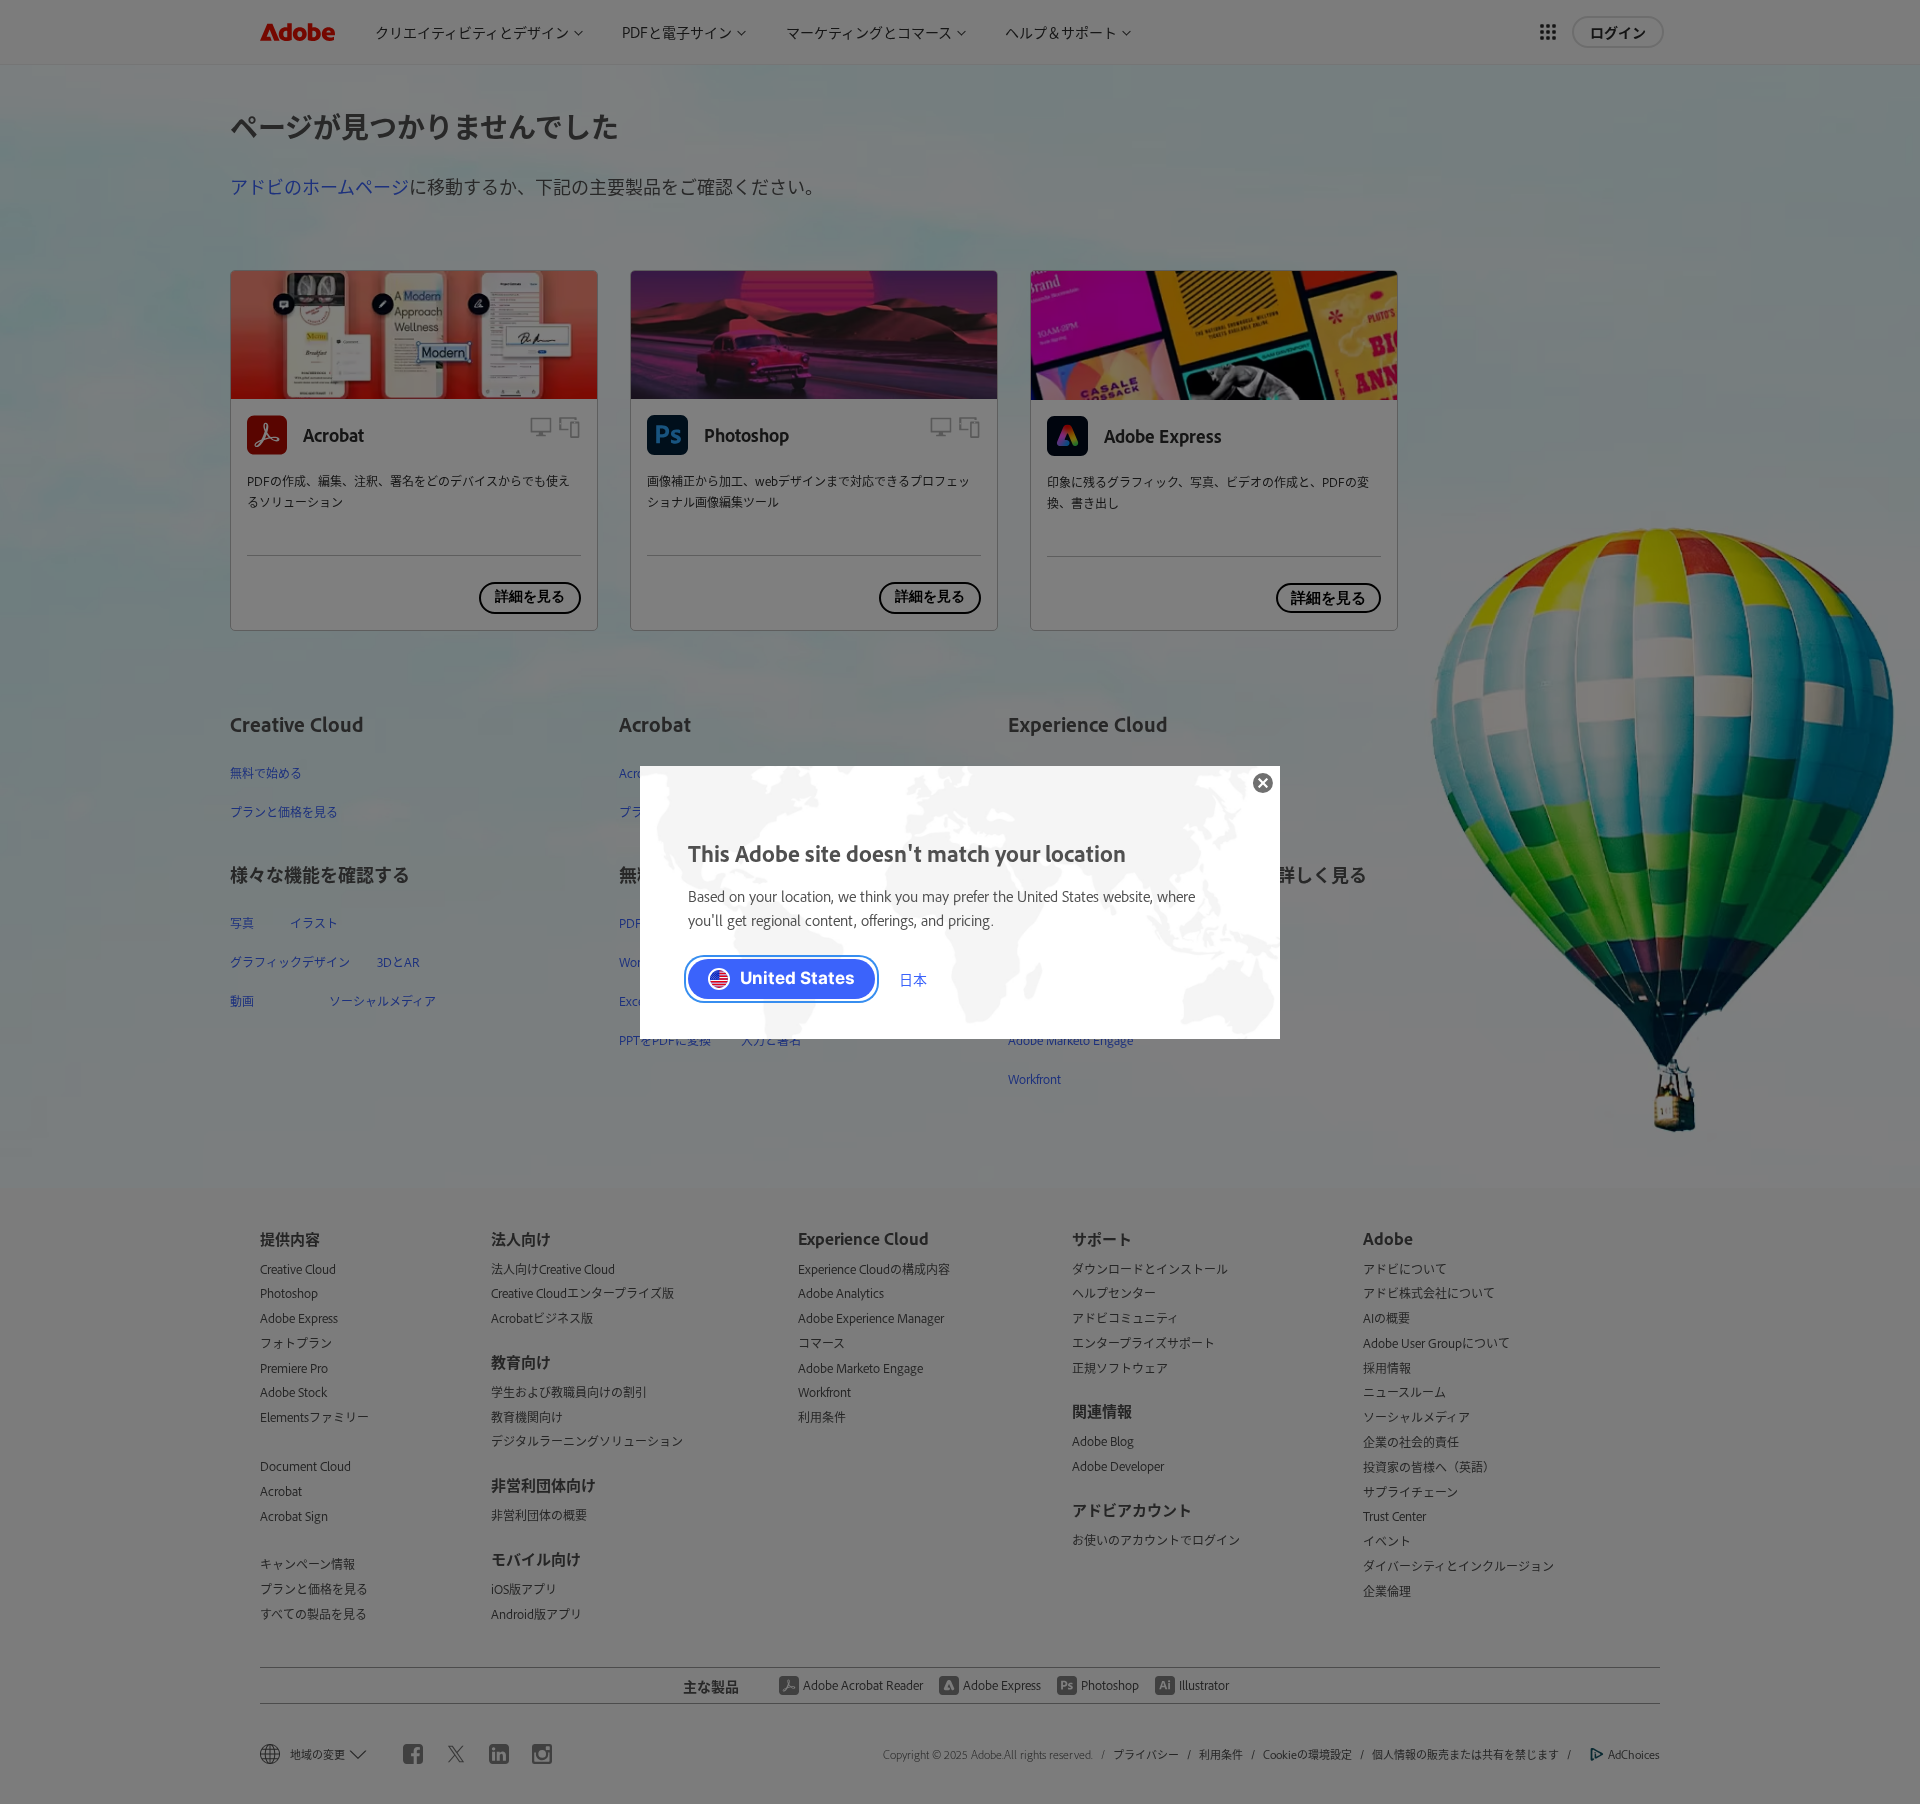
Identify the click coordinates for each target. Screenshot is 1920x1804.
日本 (913, 978)
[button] (1263, 783)
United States (797, 978)
